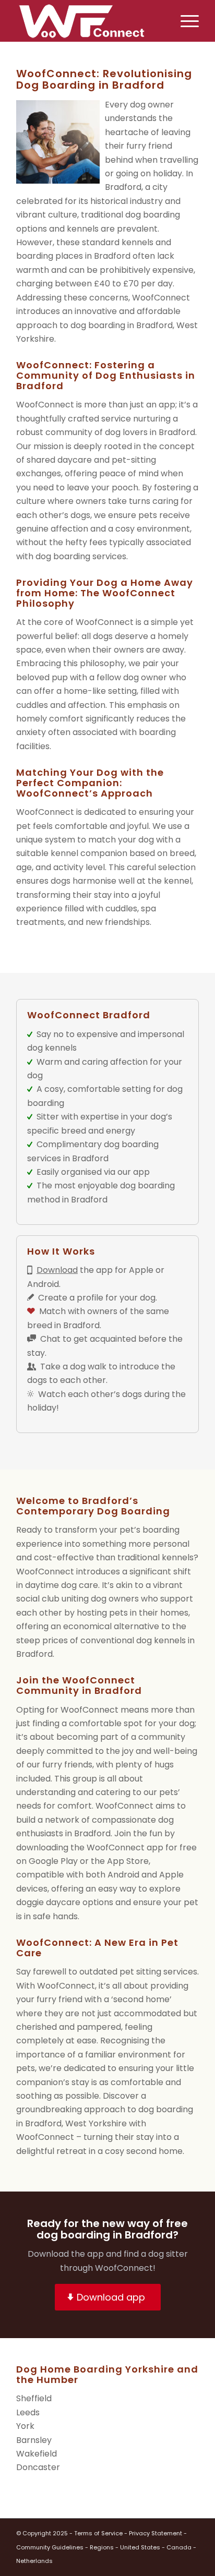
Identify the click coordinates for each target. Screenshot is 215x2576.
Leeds (28, 2412)
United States (140, 2547)
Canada (179, 2547)
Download (57, 1270)
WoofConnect (45, 1572)
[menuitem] (184, 21)
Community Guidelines (50, 2547)
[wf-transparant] (89, 21)
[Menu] (184, 21)
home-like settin (98, 691)
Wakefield (37, 2454)
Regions (102, 2547)
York (25, 2426)
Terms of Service (98, 2533)
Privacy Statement (156, 2533)
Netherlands (34, 2561)
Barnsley (34, 2440)
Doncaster (38, 2467)
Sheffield (34, 2398)
